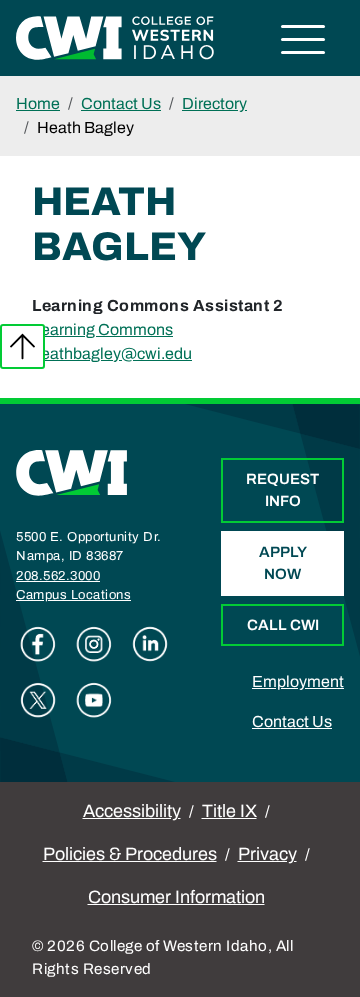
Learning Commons (102, 329)
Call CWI (283, 625)
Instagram (94, 644)
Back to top (22, 346)
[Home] (72, 471)
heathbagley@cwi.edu (112, 353)
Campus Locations (73, 595)
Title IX (229, 811)
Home (38, 103)
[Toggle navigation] (303, 42)
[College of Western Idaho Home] (115, 36)
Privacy (267, 854)
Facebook (38, 644)
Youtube (94, 700)
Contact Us (121, 103)
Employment (298, 681)
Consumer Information (176, 897)
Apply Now (283, 563)
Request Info (282, 490)
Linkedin (150, 644)
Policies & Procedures (130, 854)
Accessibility (132, 811)
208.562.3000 (58, 576)
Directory (214, 103)
